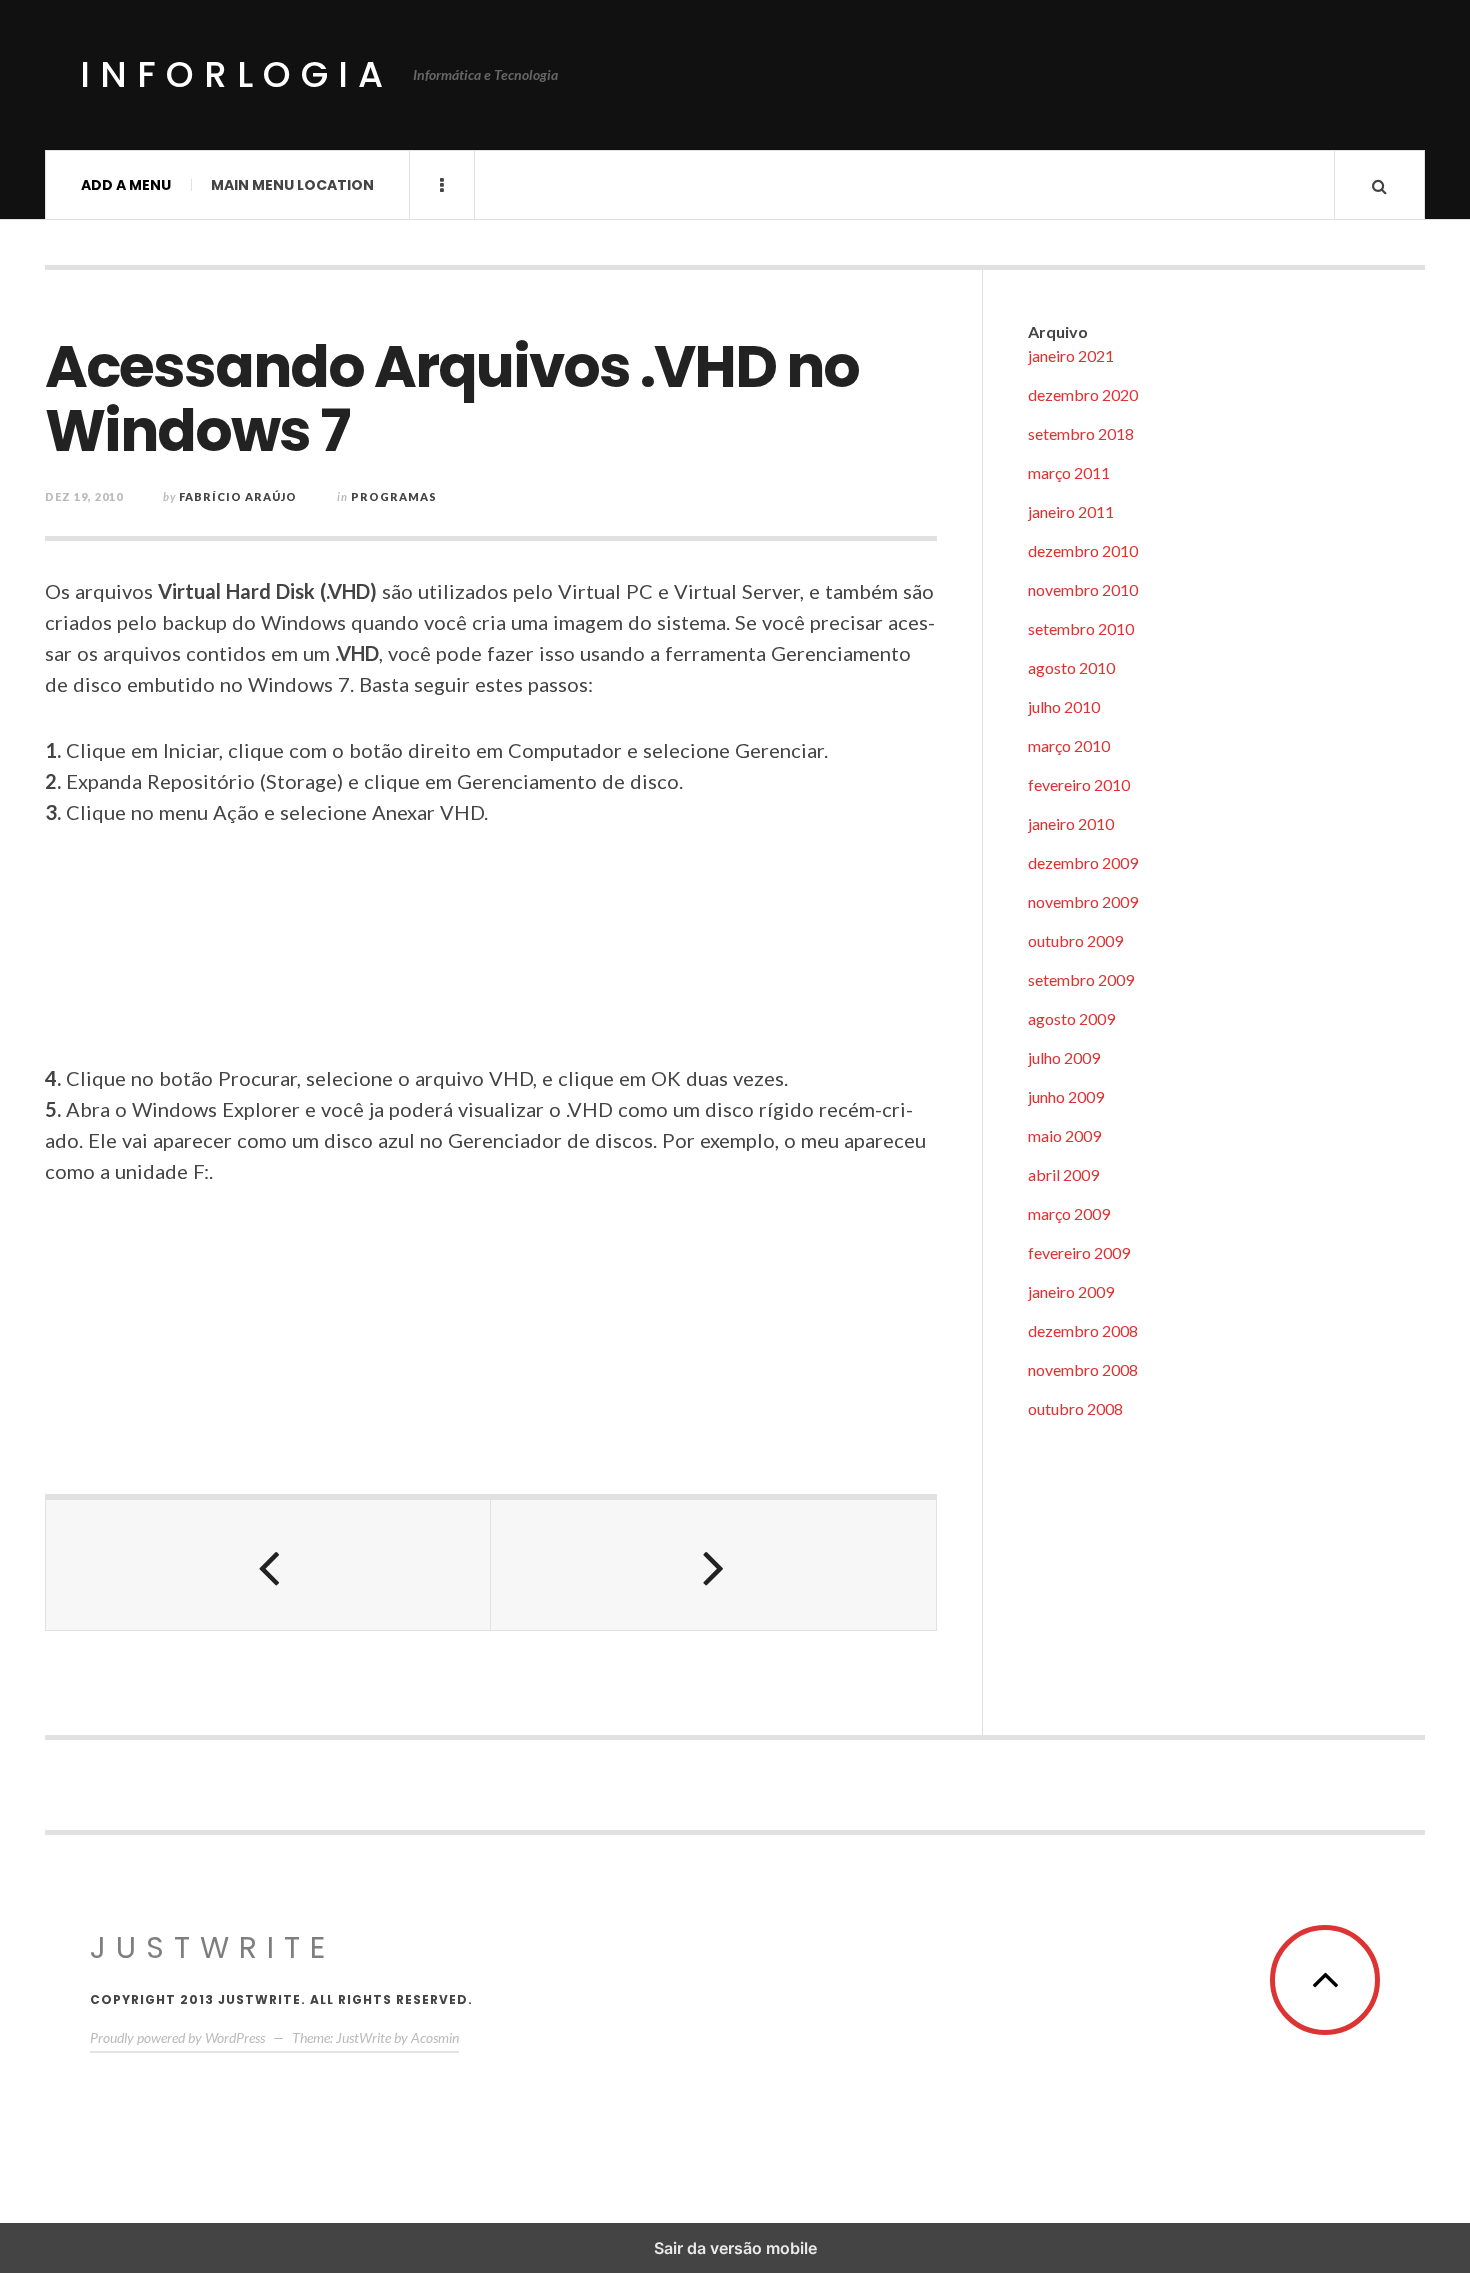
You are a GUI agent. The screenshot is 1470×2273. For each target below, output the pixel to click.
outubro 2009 (1075, 940)
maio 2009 (1064, 1135)
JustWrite (212, 1947)
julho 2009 (1064, 1057)
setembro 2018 (1081, 433)
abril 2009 (1063, 1174)
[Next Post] (713, 1565)
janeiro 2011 (1071, 511)
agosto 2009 (1071, 1018)
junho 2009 (1066, 1096)
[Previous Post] (268, 1565)
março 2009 (1069, 1213)
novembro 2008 (1083, 1369)
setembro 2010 (1081, 628)
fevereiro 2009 (1079, 1252)
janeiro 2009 (1071, 1291)
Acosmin (435, 2037)
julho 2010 (1064, 706)
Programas (394, 496)
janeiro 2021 (1071, 355)
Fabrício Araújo (238, 496)
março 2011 (1069, 472)
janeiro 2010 (1071, 823)
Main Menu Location (292, 185)
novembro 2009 (1083, 901)
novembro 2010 (1083, 589)
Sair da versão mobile (735, 2248)
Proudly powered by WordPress (177, 2037)
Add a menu (126, 185)
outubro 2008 (1075, 1408)
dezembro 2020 (1083, 394)
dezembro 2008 (1083, 1330)
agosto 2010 (1071, 667)
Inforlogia (236, 74)
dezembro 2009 (1083, 862)
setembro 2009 (1081, 979)
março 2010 (1069, 745)
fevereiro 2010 (1079, 784)
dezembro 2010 (1083, 550)
